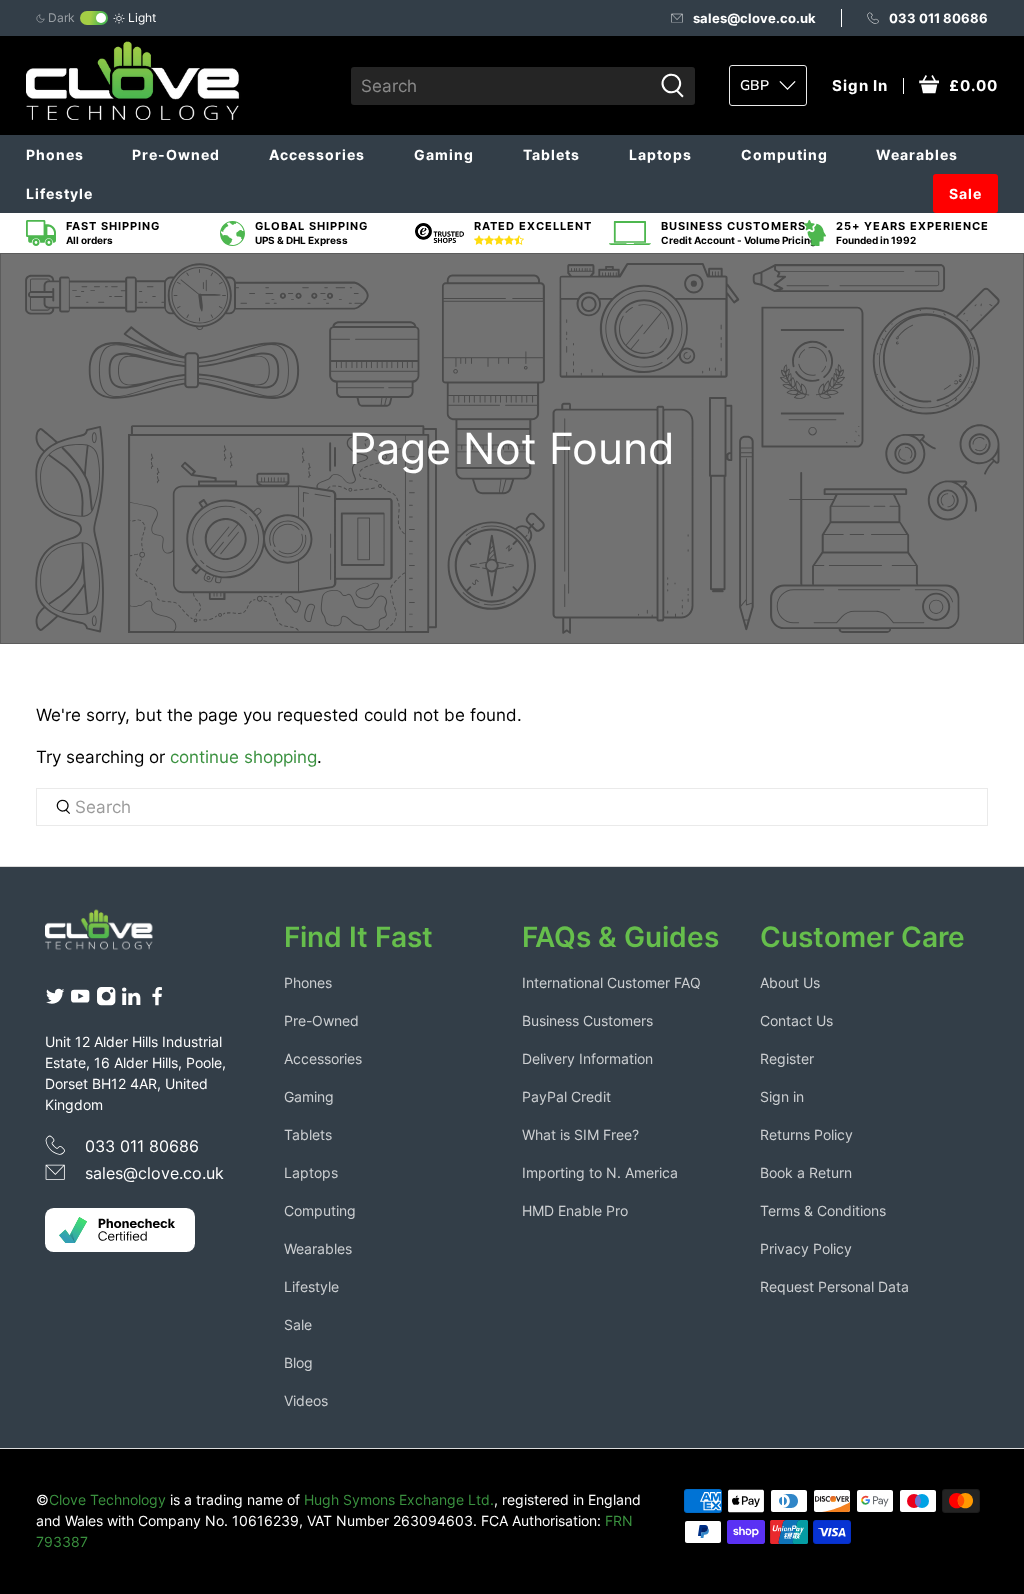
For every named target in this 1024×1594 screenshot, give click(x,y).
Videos (306, 1400)
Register (787, 1058)
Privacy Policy (806, 1248)
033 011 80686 (938, 18)
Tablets (551, 154)
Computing (784, 154)
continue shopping (243, 757)
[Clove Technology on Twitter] (55, 1000)
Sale (965, 193)
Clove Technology (107, 1499)
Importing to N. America (600, 1172)
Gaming (444, 154)
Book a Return (806, 1172)
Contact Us (796, 1020)
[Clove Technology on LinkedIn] (131, 1000)
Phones (55, 154)
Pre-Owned (176, 154)
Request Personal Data (834, 1286)
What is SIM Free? (580, 1134)
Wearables (917, 154)
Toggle (94, 18)
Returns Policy (806, 1134)
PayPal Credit (566, 1096)
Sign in (782, 1096)
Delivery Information (587, 1058)
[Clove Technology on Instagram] (106, 1000)
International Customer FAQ (611, 982)
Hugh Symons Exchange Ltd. (399, 1499)
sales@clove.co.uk (754, 18)
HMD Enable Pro (575, 1210)
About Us (790, 982)
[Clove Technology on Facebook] (157, 1000)
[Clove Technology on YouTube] (80, 1000)
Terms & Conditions (823, 1210)
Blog (298, 1362)
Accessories (317, 154)
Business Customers (587, 1020)
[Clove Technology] (110, 936)
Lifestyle (59, 193)
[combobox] (501, 86)
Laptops (660, 154)
